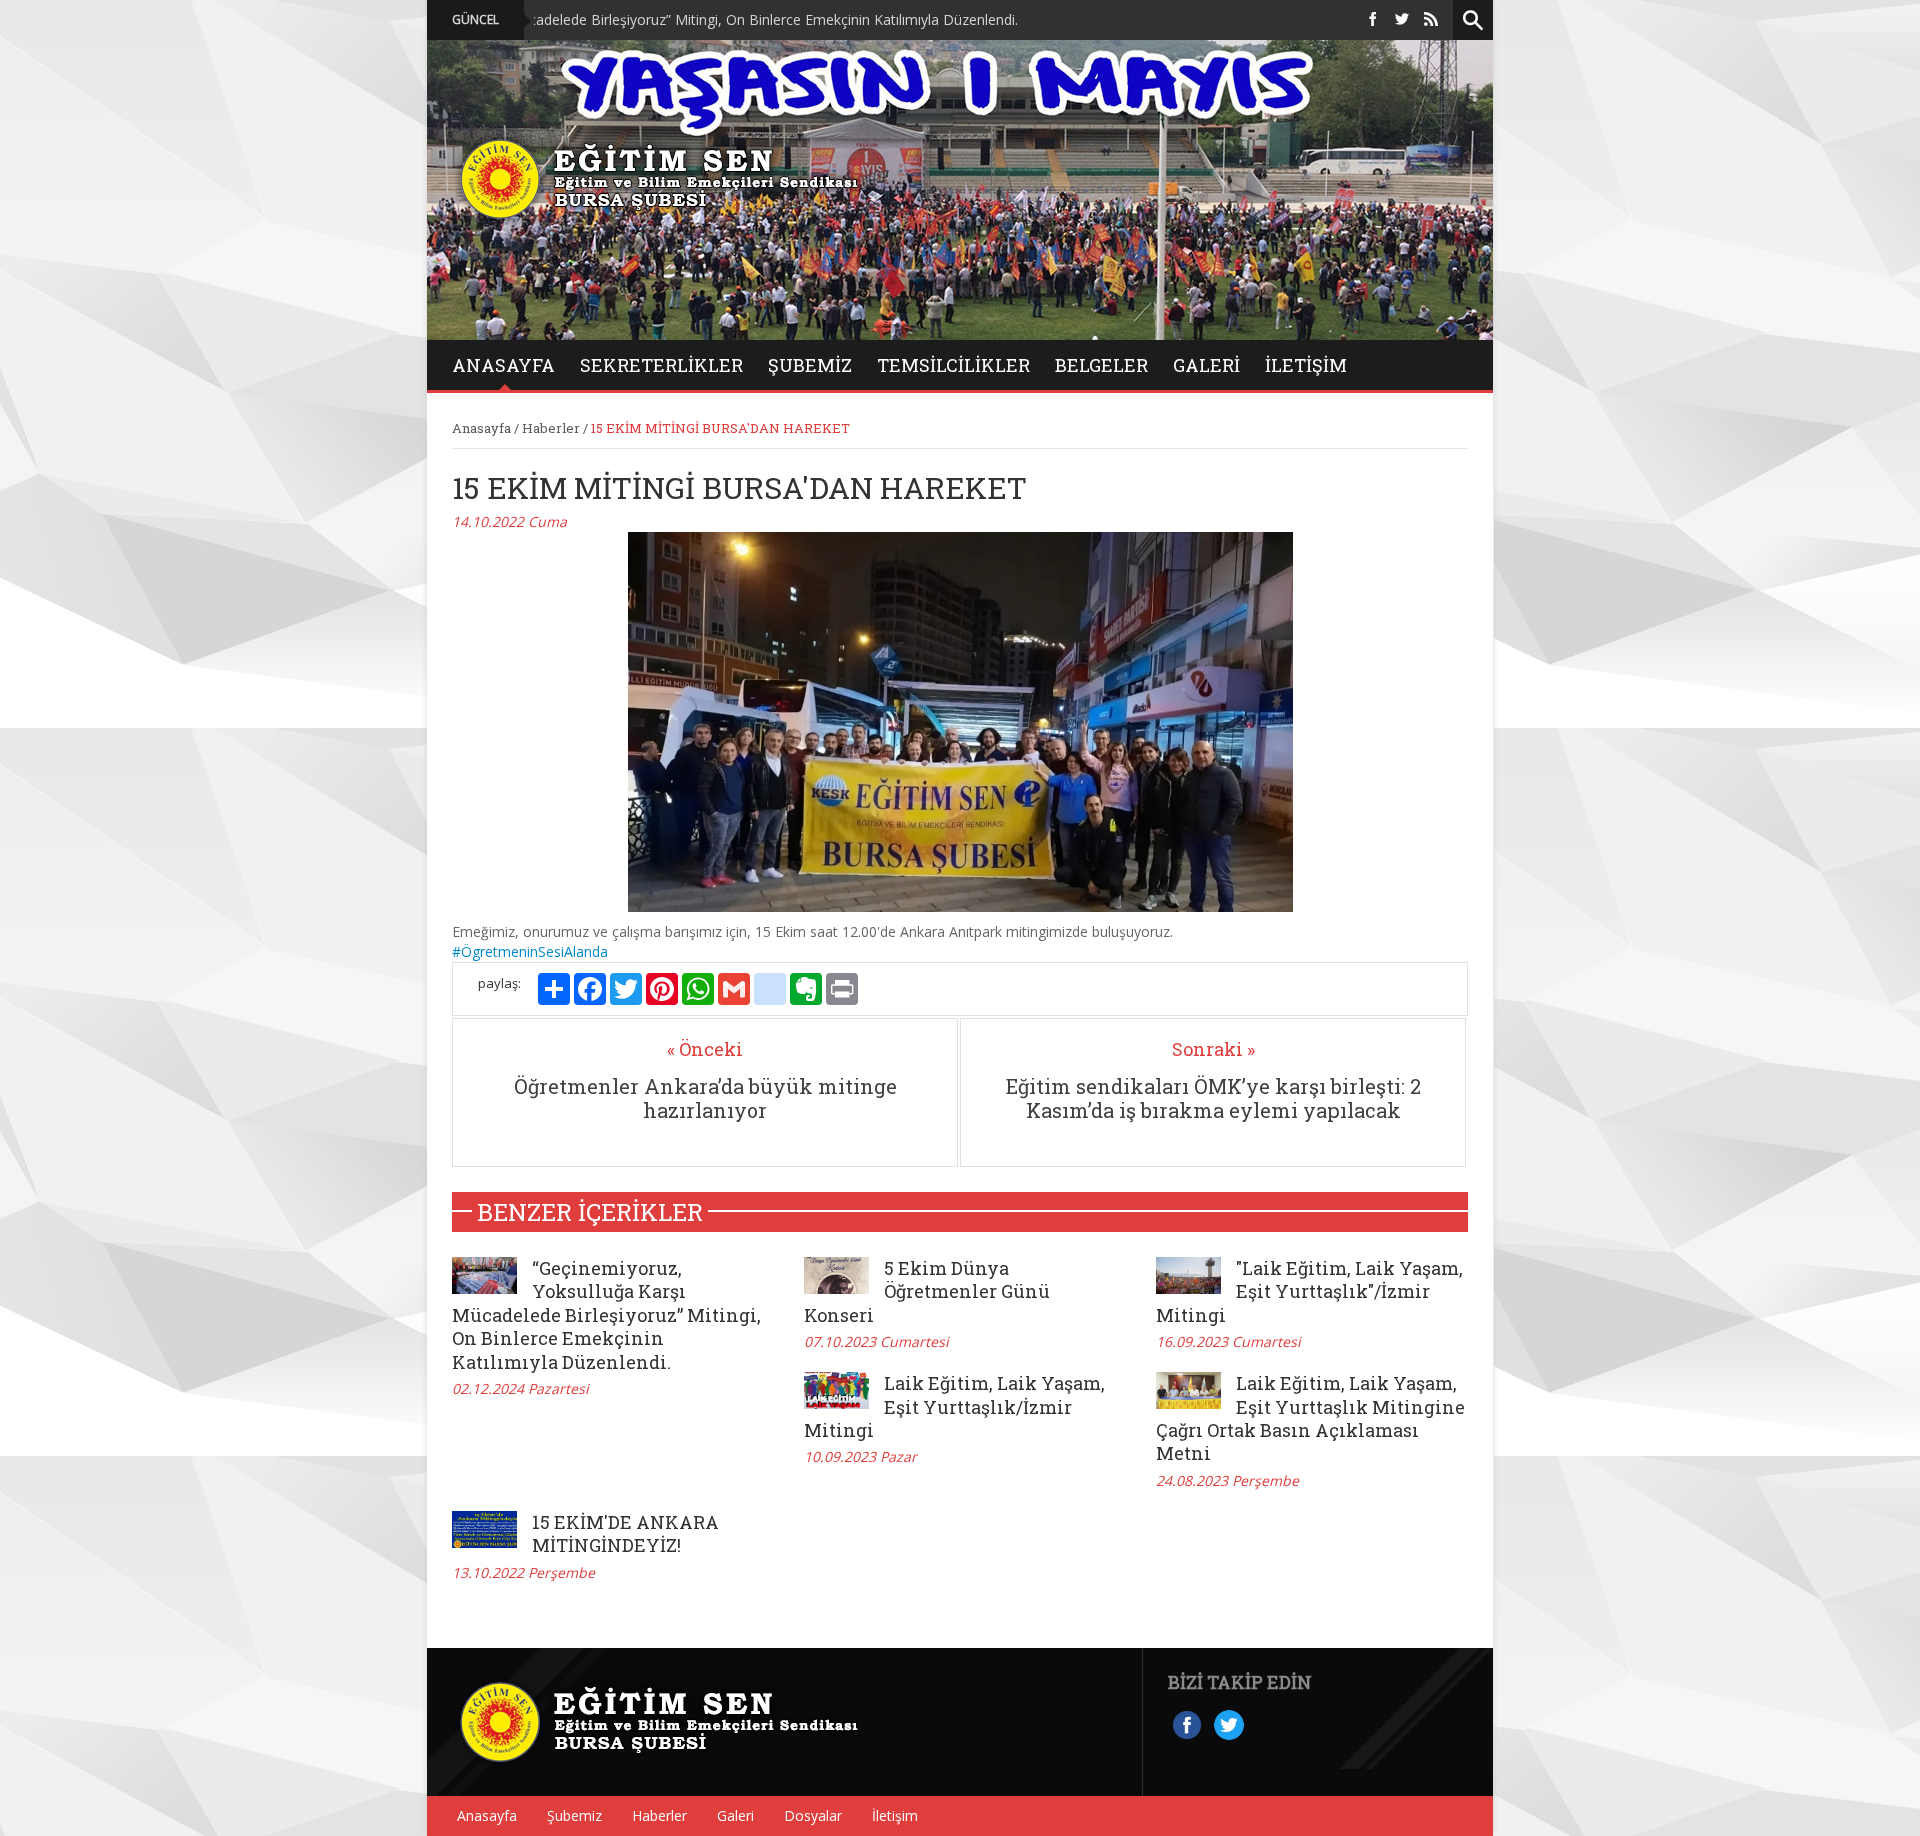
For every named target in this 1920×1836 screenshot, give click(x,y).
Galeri (735, 1815)
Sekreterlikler (661, 365)
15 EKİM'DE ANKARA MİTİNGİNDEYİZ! (625, 1533)
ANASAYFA (503, 365)
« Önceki (705, 1049)
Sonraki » (1213, 1049)
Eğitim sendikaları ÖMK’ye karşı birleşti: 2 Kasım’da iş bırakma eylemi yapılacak (1213, 1098)
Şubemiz (810, 365)
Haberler (551, 428)
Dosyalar (813, 1815)
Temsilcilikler (953, 365)
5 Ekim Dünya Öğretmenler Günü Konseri (927, 1291)
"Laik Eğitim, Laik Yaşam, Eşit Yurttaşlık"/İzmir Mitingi (1309, 1291)
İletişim (1306, 365)
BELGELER (1101, 365)
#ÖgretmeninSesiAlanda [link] (530, 951)
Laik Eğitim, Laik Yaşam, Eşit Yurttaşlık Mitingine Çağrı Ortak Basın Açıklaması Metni (1310, 1418)
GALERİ (1206, 365)
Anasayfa (481, 428)
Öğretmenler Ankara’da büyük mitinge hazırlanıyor (705, 1098)
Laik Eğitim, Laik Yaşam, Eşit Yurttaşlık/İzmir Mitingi (954, 1406)
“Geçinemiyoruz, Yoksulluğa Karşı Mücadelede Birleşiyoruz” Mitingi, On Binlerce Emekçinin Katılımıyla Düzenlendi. (569, 19)
